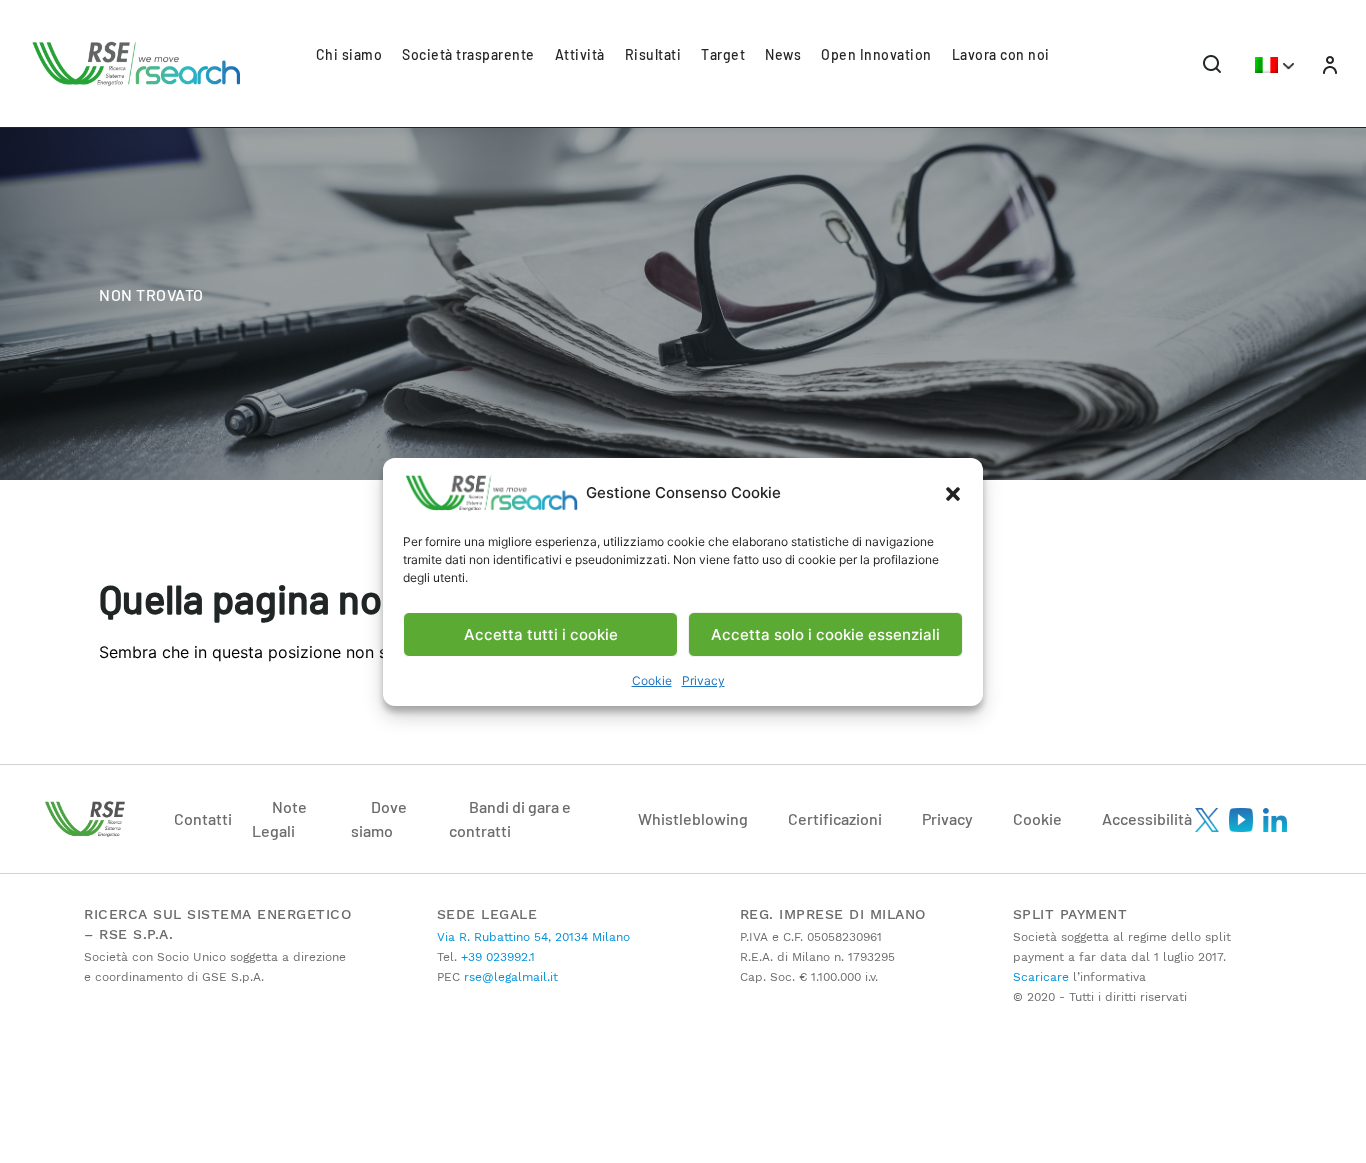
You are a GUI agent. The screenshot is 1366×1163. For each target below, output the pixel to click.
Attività (580, 54)
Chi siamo (349, 54)
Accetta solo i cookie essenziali (825, 633)
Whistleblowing (693, 818)
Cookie (652, 680)
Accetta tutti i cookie (541, 633)
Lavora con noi (1001, 54)
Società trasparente (468, 54)
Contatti (203, 818)
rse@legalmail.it (509, 977)
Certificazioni (835, 818)
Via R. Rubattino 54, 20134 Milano (533, 937)
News (783, 54)
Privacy (703, 680)
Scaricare (1041, 977)
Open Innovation (876, 54)
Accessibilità (1147, 818)
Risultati (653, 54)
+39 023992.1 (496, 957)
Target (723, 54)
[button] (953, 493)
